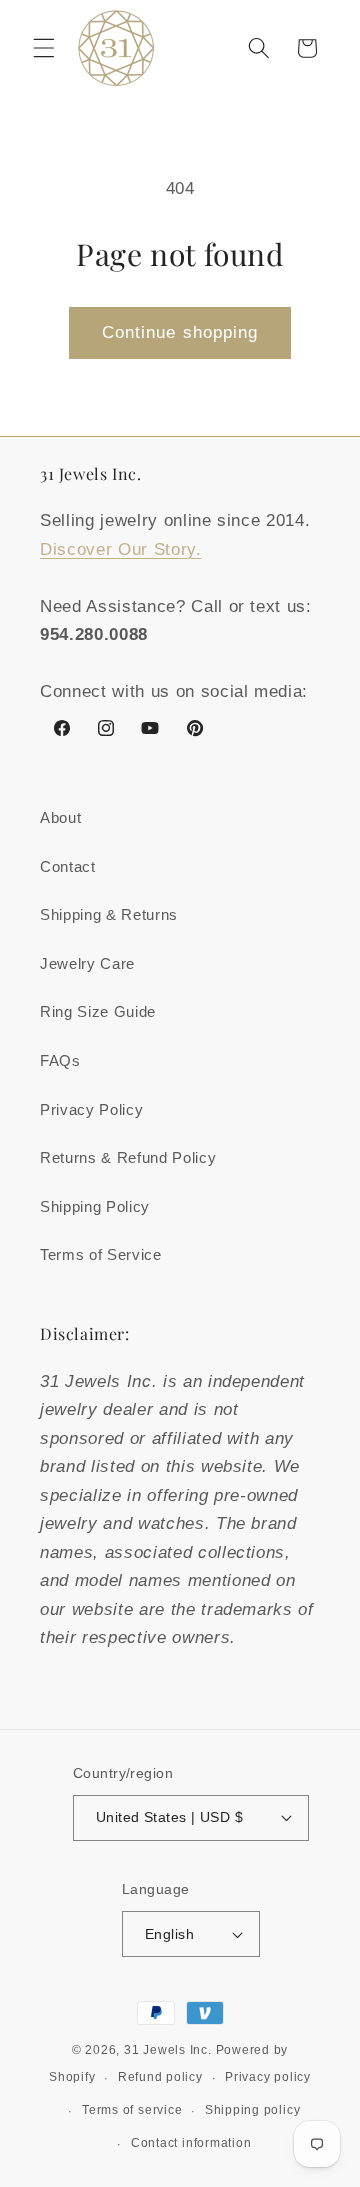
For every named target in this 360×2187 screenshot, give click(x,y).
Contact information (191, 2143)
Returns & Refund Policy (128, 1157)
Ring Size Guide (98, 1011)
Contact (68, 866)
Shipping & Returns (109, 914)
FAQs (60, 1060)
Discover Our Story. (121, 549)
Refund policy (160, 2077)
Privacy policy (268, 2077)
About (60, 817)
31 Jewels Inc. (168, 2050)
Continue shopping (180, 332)
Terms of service (132, 2110)
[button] (44, 48)
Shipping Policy (95, 1206)
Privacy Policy (91, 1109)
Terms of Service (101, 1254)
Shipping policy (253, 2110)
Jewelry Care (87, 963)
